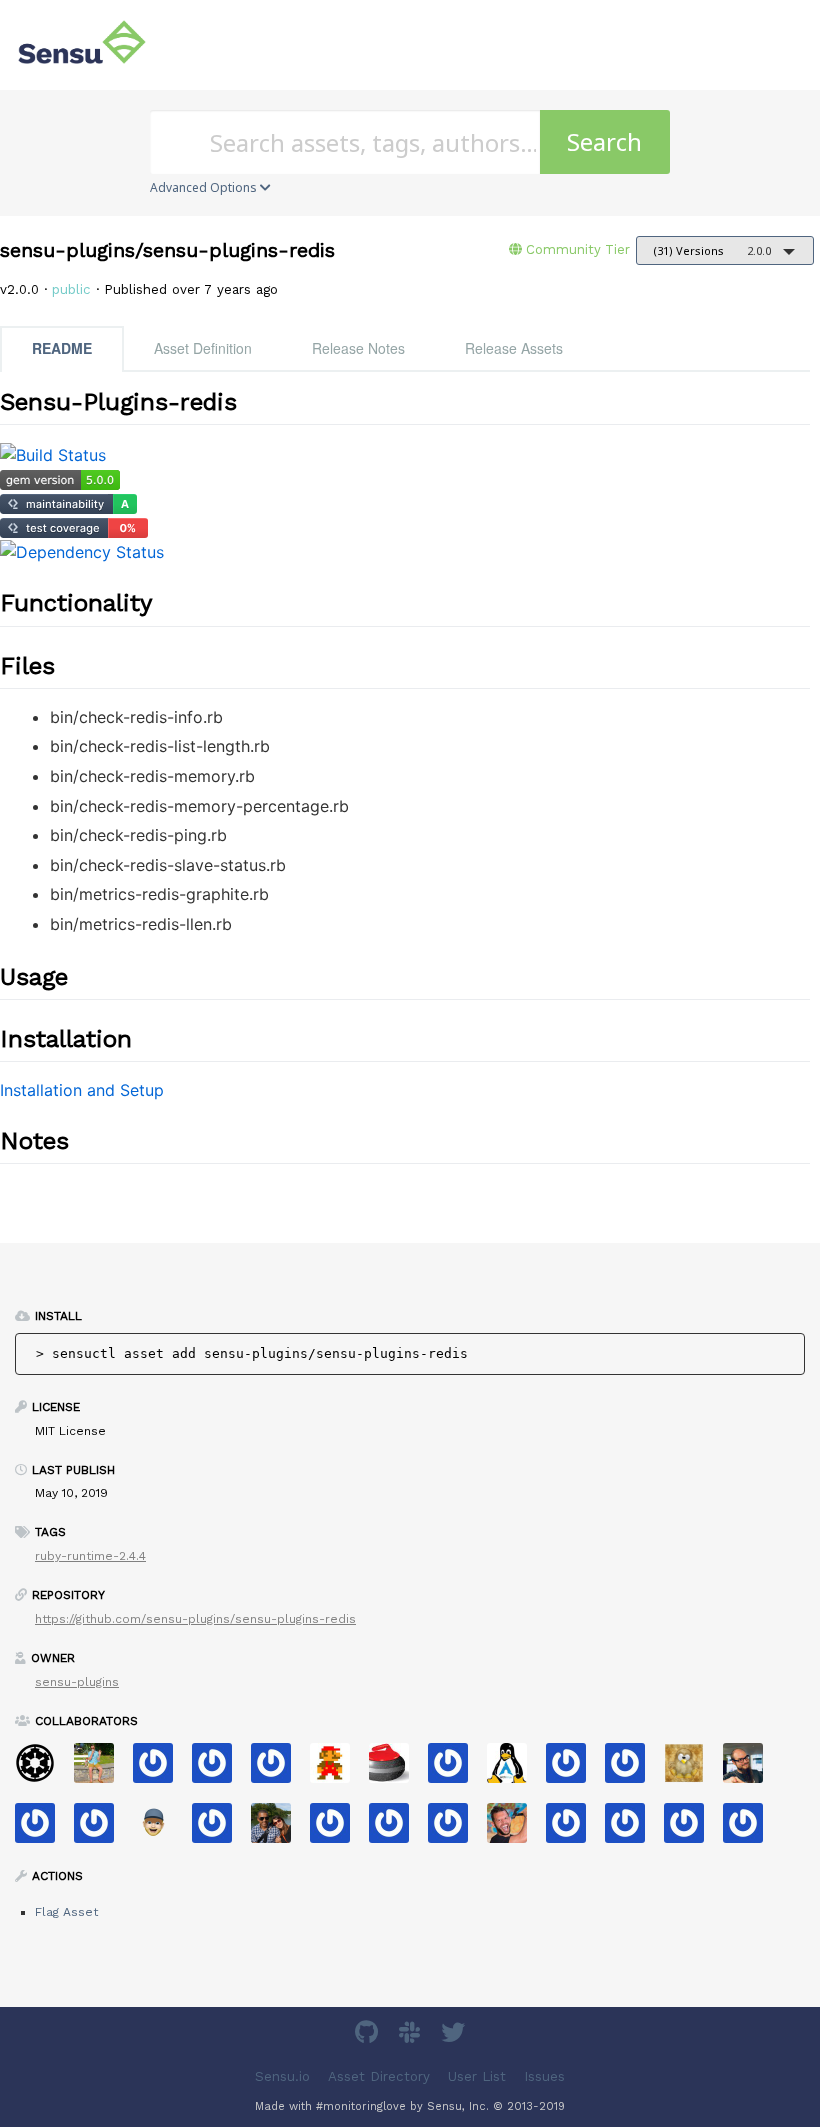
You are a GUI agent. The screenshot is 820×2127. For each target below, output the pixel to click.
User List (477, 2076)
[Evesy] (160, 1769)
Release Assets (514, 348)
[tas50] (101, 1769)
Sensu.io (282, 2076)
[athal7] (160, 1829)
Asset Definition (203, 348)
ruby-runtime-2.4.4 (90, 1556)
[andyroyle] (632, 1769)
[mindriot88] (455, 1769)
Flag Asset (66, 1912)
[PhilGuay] (632, 1829)
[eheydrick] (278, 1769)
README (62, 348)
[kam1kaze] (573, 1829)
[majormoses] (42, 1769)
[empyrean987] (750, 1829)
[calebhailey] (278, 1829)
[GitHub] (369, 2035)
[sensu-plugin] (455, 1829)
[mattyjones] (219, 1769)
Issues (544, 2076)
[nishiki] (101, 1829)
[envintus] (396, 1829)
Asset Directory (379, 2076)
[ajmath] (337, 1829)
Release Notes (358, 348)
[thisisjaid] (219, 1829)
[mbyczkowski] (573, 1769)
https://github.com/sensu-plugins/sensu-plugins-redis (195, 1619)
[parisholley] (514, 1829)
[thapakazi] (514, 1769)
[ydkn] (691, 1769)
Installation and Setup (82, 1090)
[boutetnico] (337, 1769)
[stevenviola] (42, 1829)
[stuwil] (691, 1829)
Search (604, 141)
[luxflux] (750, 1769)
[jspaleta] (396, 1769)
